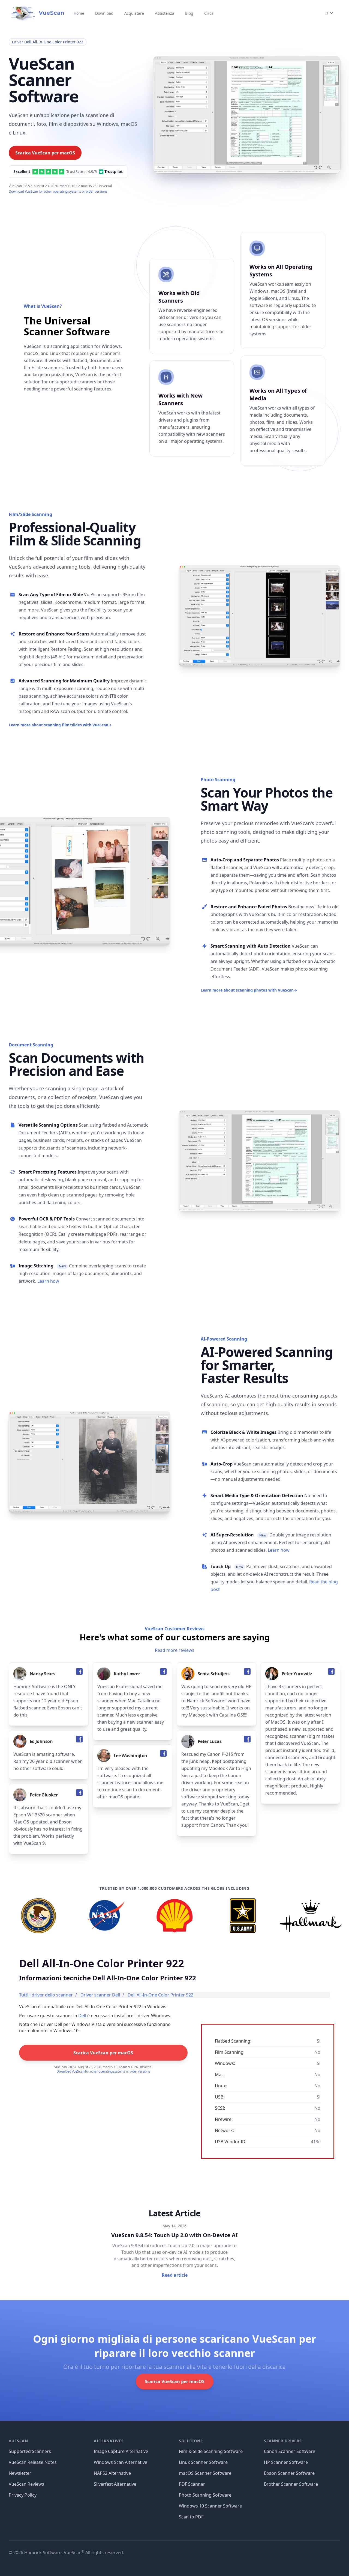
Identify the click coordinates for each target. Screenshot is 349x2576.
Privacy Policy (23, 2495)
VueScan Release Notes (33, 2462)
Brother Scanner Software (291, 2484)
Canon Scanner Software (290, 2451)
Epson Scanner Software (289, 2473)
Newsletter (20, 2473)
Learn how (48, 1281)
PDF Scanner (192, 2484)
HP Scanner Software (286, 2462)
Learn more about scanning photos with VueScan (249, 990)
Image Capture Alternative (121, 2451)
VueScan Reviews (26, 2484)
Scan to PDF (191, 2517)
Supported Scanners (30, 2451)
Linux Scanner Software (203, 2462)
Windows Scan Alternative (121, 2462)
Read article (175, 2275)
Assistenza (165, 13)
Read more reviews (175, 1650)
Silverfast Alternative (115, 2484)
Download (104, 13)
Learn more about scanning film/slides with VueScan (60, 725)
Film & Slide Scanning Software (211, 2451)
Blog (189, 13)
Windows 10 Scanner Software (210, 2506)
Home (79, 13)
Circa (209, 13)
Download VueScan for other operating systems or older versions (58, 191)
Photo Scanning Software (205, 2495)
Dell (82, 2016)
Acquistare (134, 13)
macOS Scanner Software (205, 2473)
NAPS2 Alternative (112, 2473)
